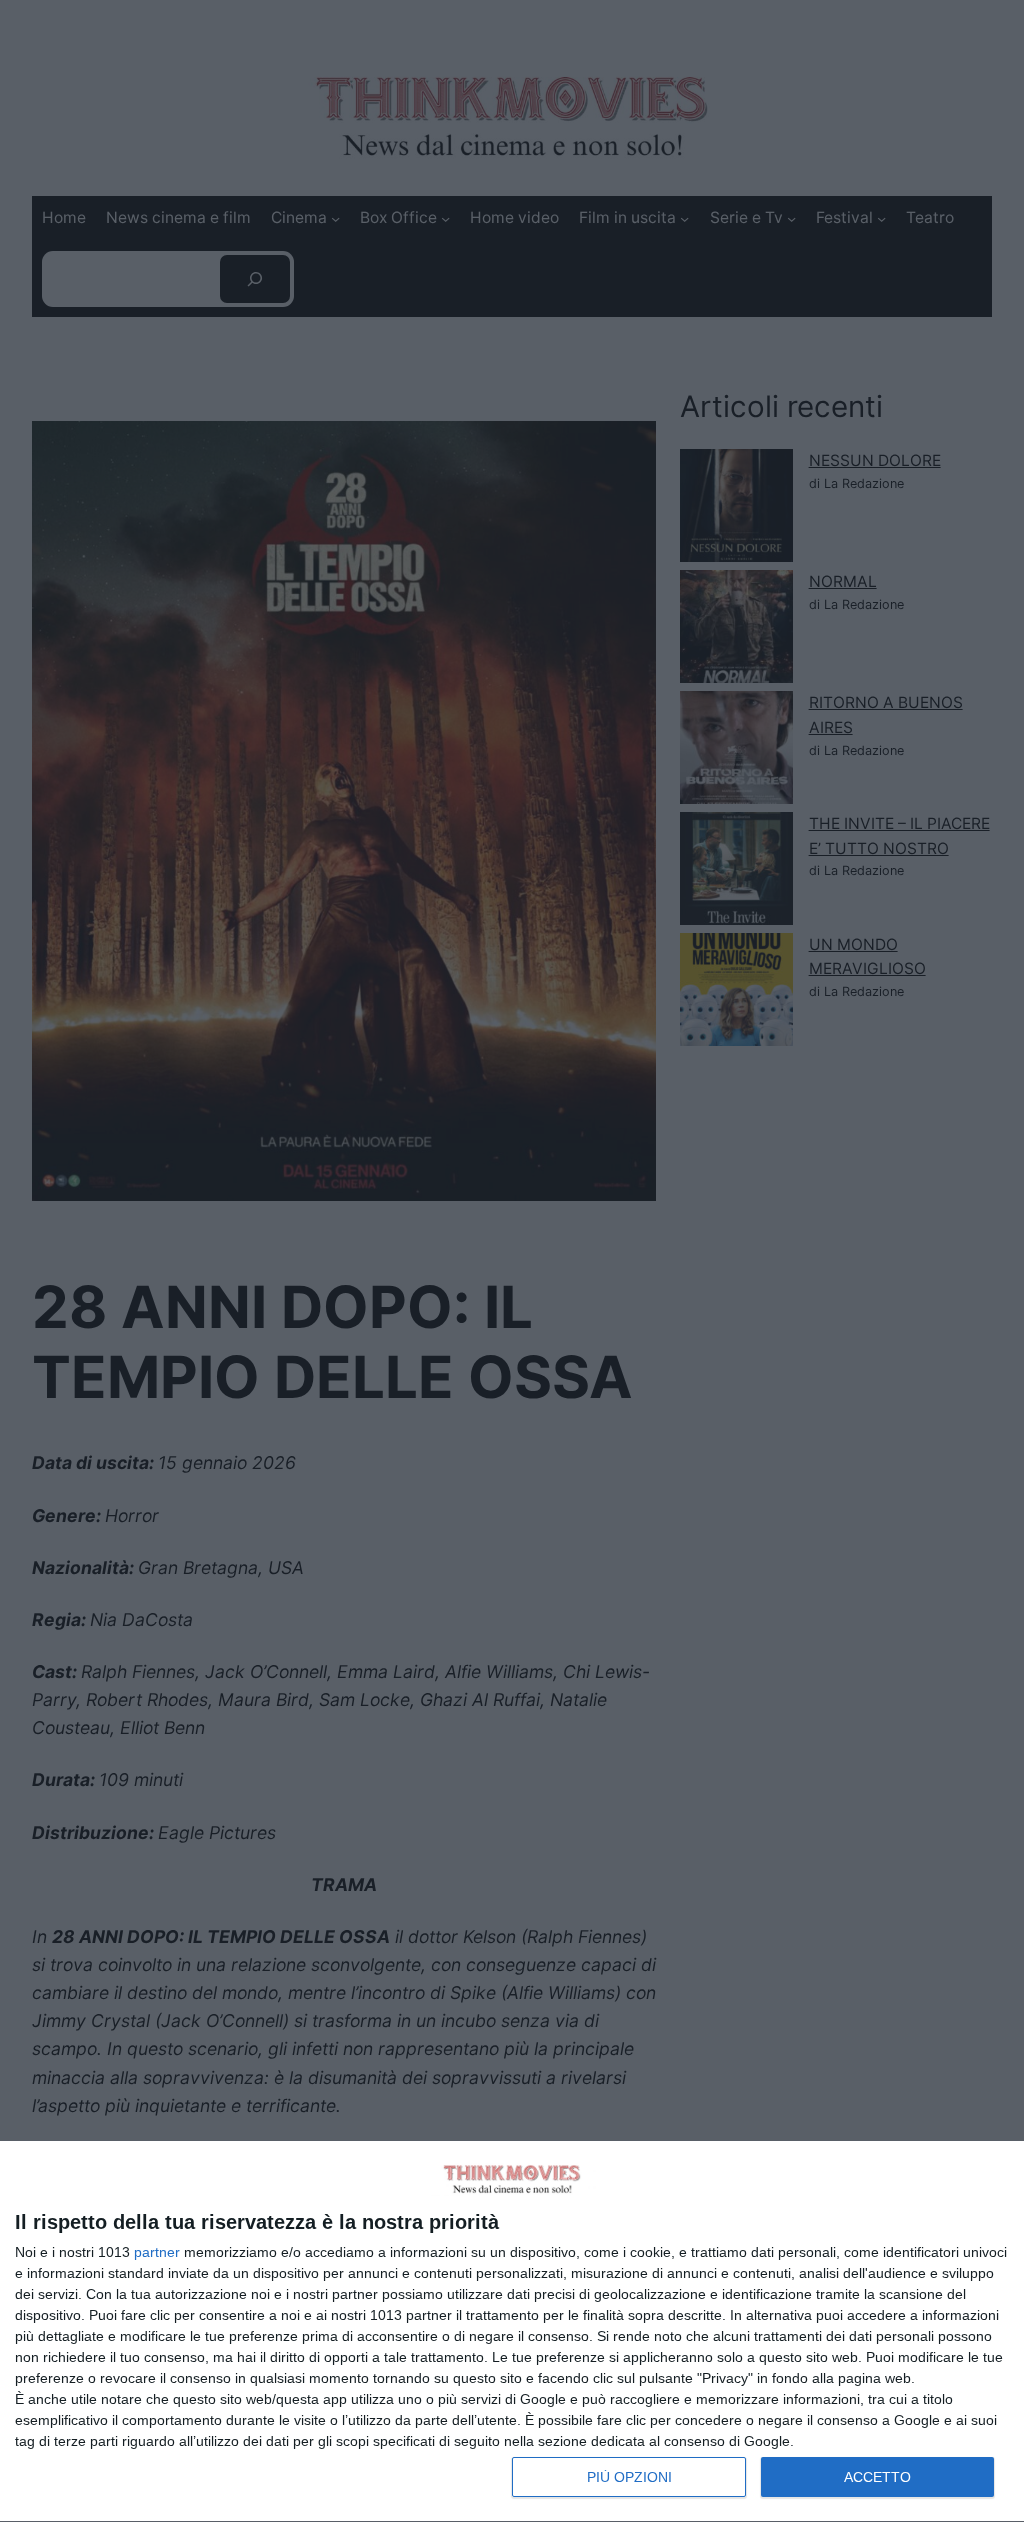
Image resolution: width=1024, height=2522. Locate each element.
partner (157, 2252)
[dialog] (512, 2332)
